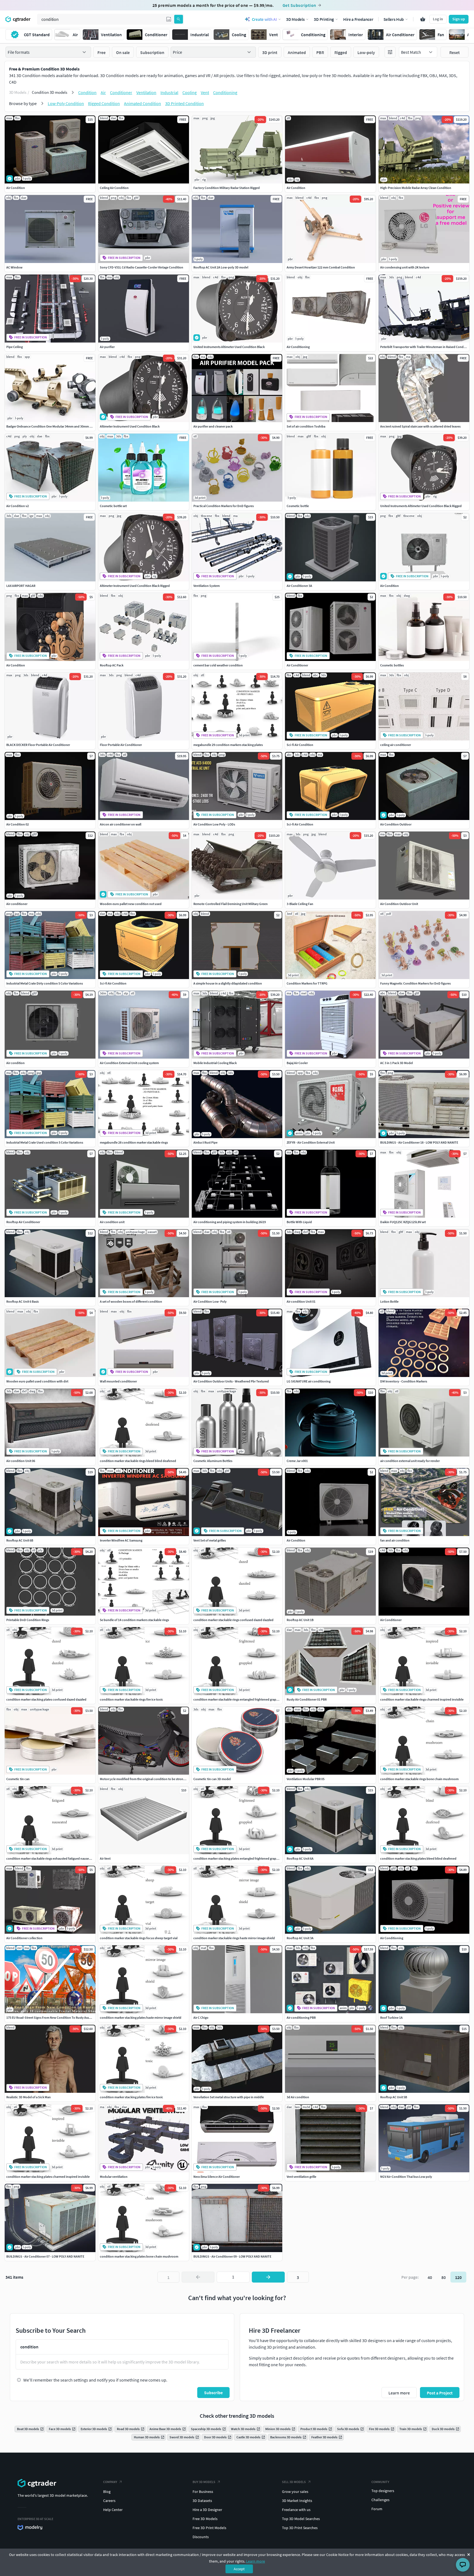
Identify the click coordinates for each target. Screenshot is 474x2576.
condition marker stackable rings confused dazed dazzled (233, 1620)
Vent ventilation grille (301, 2177)
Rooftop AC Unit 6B (20, 1540)
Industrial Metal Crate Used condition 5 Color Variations (45, 1142)
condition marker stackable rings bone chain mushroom (419, 1779)
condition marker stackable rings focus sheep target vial (139, 1938)
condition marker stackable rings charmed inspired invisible (422, 1699)
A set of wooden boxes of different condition (131, 1301)
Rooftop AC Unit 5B (394, 2097)
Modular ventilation (114, 2177)
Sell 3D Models (294, 2482)
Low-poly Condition (66, 103)
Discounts (201, 2537)
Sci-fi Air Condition (300, 745)
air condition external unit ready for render (410, 1461)
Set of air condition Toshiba (306, 426)
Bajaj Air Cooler (297, 1063)
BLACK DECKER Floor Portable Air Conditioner (38, 745)
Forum (377, 2509)
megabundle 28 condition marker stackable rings (134, 1142)
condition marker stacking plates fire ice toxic (132, 2097)
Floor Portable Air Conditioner (121, 745)
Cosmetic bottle (298, 506)
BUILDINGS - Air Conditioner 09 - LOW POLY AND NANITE (232, 2256)
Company (110, 2482)
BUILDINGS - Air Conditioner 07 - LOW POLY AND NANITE (45, 2256)
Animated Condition (143, 103)
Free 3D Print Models (209, 2528)
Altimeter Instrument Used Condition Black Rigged (135, 586)
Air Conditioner (297, 665)
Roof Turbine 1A (391, 2017)
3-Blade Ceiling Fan (300, 904)
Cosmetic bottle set (113, 506)
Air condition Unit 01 (301, 1301)
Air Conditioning (298, 347)
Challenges (380, 2500)
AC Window (14, 267)
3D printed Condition (184, 103)
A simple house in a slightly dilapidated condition (228, 983)
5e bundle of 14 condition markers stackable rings (134, 1620)
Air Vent (105, 1858)
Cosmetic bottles (392, 665)
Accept (239, 2569)
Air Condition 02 (18, 824)
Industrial (169, 92)
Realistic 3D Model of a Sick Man (29, 2097)
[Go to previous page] (198, 2277)
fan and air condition (395, 1540)
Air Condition (16, 188)
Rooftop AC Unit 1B (300, 1620)
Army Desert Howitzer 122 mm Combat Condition (321, 267)
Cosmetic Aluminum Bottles (213, 1461)
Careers (109, 2501)
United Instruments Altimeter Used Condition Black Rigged (421, 506)
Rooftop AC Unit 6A (300, 1858)
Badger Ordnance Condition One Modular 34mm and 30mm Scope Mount (57, 426)
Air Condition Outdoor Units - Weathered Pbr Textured (231, 1381)
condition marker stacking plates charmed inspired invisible (48, 2177)
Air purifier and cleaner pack (213, 426)
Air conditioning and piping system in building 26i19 (230, 1222)
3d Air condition (298, 2097)
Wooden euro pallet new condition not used (131, 904)
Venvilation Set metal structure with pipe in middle (229, 2097)
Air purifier (107, 347)
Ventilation (146, 92)
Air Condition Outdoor (396, 824)
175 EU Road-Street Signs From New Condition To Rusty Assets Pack (53, 2017)
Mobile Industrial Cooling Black (215, 1063)
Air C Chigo (201, 2017)
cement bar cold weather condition (218, 665)
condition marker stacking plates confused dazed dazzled (46, 1699)
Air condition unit (112, 1222)
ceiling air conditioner (396, 745)
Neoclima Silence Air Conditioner (217, 2177)
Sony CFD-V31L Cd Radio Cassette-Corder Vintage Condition (142, 267)
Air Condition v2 (18, 506)
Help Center (113, 2510)
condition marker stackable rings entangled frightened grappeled (239, 1699)
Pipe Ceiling (15, 347)
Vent (205, 92)
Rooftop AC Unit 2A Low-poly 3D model (221, 267)
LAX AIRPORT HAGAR (21, 586)
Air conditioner (17, 904)
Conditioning (225, 92)
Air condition (15, 1063)
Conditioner (121, 92)
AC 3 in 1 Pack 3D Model (397, 1063)
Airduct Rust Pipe (205, 1142)
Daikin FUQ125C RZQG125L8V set (403, 1222)
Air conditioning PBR (301, 2017)
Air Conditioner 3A (299, 586)
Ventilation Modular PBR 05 (306, 1779)
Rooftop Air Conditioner (23, 1222)
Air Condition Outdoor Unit (399, 904)
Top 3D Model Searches (301, 2519)
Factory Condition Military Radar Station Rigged (227, 188)
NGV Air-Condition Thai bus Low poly (406, 2177)
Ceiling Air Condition (114, 188)
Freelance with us (296, 2510)
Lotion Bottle (389, 1301)
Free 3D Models (205, 2519)
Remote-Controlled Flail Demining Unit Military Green (231, 904)
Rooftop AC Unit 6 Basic (23, 1301)
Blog (107, 2492)
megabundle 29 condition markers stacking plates (228, 745)
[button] (169, 19)
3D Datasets (202, 2501)
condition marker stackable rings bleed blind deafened (138, 1461)
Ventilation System (207, 586)
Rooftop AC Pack (112, 665)
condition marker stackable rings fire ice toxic (132, 1699)
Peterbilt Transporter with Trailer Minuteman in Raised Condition (425, 347)
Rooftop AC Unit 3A (300, 1938)
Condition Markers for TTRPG (307, 983)
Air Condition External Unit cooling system (129, 1063)
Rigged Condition (104, 103)
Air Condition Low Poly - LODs (214, 824)
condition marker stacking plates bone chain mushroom (139, 2256)
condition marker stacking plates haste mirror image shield (141, 2017)
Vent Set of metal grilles (210, 1540)
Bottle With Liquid (299, 1222)
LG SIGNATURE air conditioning (309, 1381)
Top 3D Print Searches (300, 2528)
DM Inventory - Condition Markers (404, 1381)
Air (103, 92)
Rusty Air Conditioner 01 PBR (307, 1699)
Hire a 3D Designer (207, 2510)
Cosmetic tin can (18, 1779)
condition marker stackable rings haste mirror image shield (234, 1938)
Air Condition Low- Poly (210, 1301)
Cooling (190, 92)
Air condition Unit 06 (21, 1461)
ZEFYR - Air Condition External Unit (311, 1142)
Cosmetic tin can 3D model (212, 1779)
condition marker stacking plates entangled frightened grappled (238, 1858)
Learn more (256, 2561)
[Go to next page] (268, 2277)
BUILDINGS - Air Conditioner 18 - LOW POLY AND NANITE (419, 1142)
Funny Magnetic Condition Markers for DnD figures (415, 983)
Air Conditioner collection (24, 1938)
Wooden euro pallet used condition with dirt (37, 1381)
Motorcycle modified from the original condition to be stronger (144, 1779)
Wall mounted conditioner (118, 1381)
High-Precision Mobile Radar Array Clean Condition (416, 188)
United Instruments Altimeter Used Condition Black (229, 347)
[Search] (179, 19)
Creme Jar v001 (297, 1461)
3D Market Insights (297, 2501)
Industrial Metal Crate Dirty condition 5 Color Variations (45, 983)
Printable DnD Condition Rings (28, 1620)
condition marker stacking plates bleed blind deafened (418, 1858)
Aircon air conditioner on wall (121, 824)
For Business (203, 2492)
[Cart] (423, 19)
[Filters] (390, 52)
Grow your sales (295, 2492)
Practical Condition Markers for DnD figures (224, 506)
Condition (87, 92)
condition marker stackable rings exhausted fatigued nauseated (51, 1858)
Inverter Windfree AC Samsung (121, 1540)
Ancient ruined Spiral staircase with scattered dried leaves (420, 426)
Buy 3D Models (204, 2482)
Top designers (383, 2491)
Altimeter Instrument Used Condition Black (130, 426)
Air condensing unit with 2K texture (405, 267)
